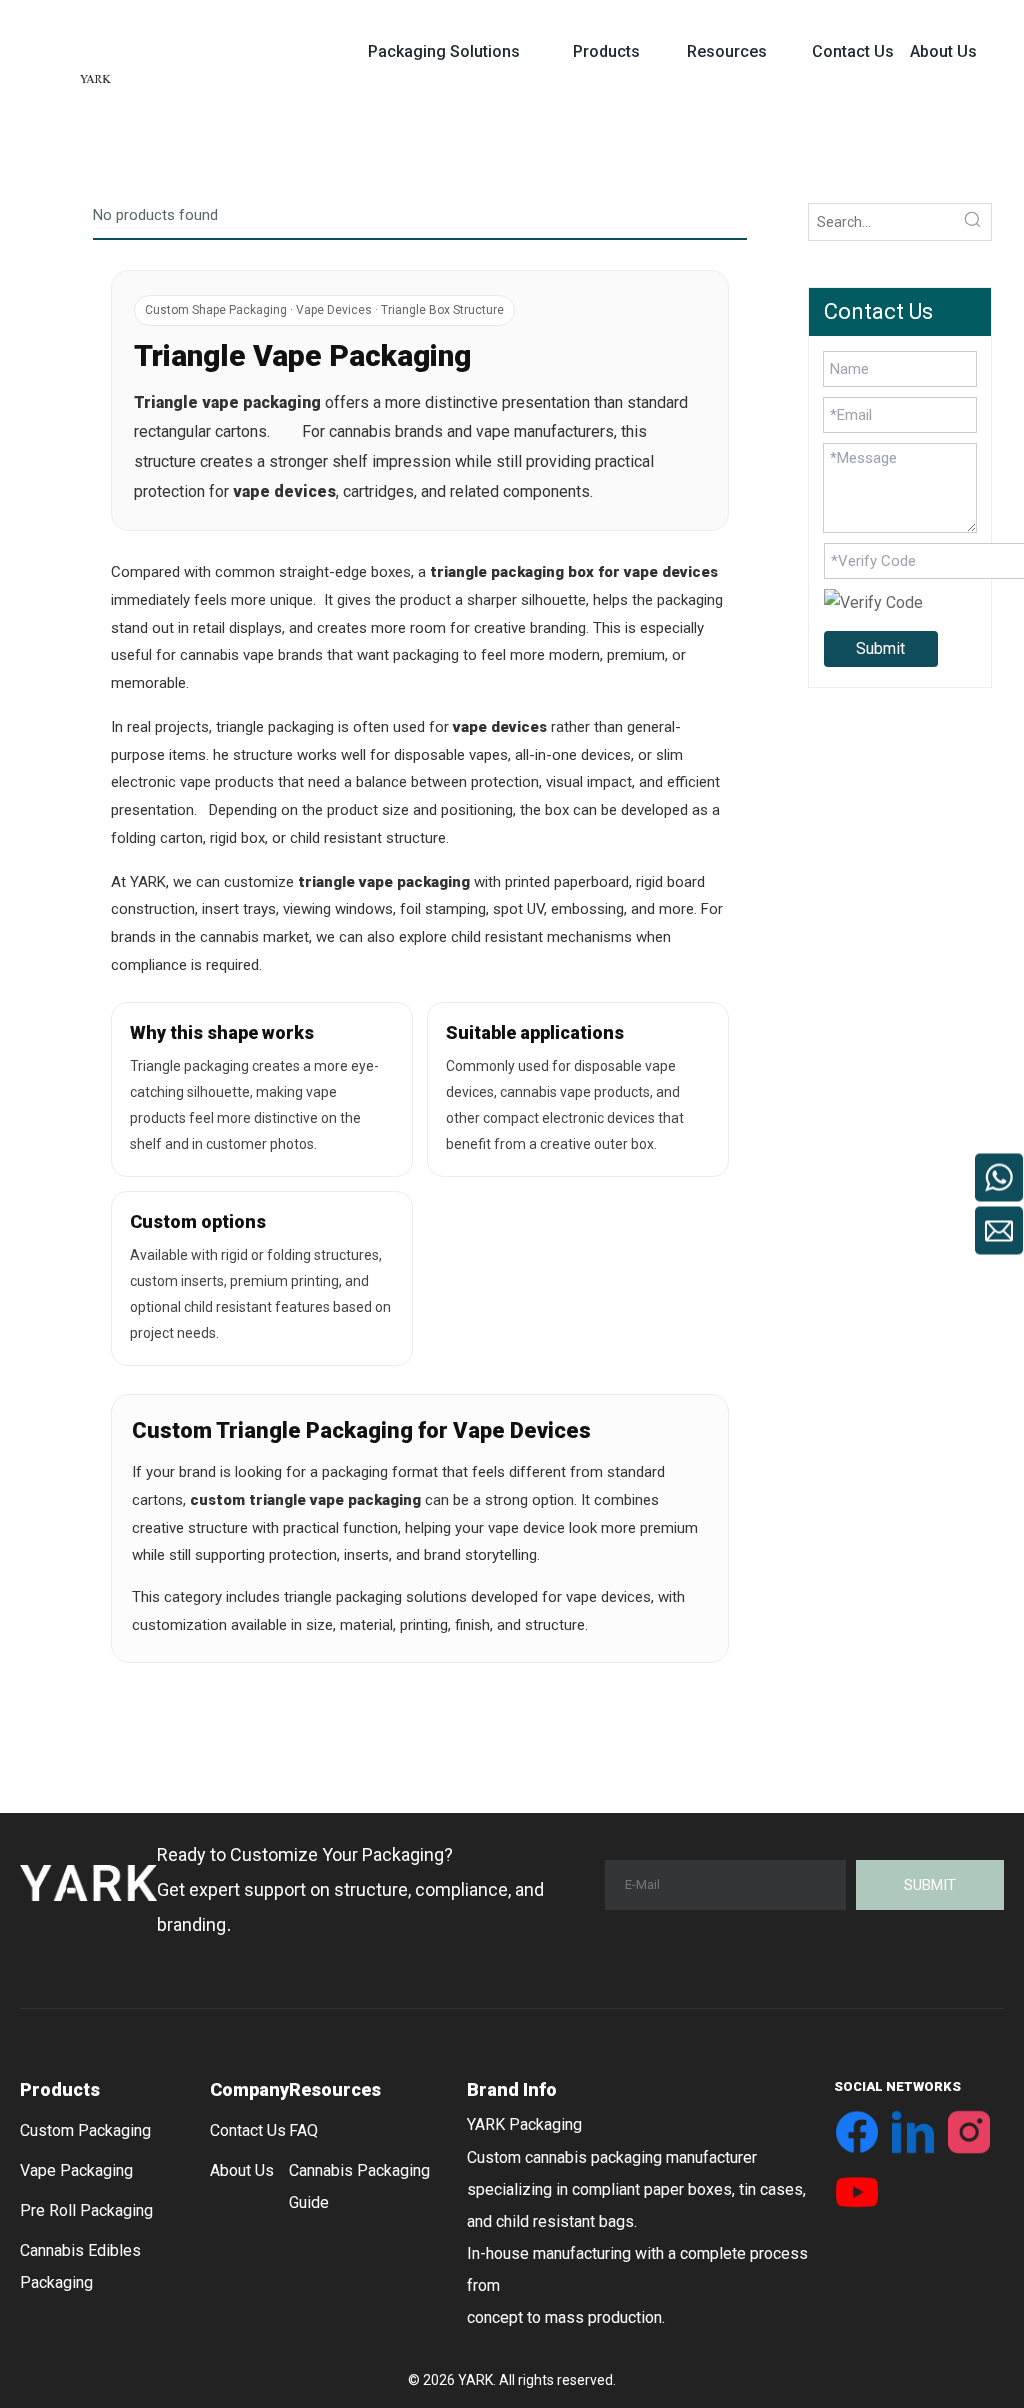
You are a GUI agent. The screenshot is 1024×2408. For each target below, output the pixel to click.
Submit (880, 648)
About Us (242, 2170)
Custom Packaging (85, 2130)
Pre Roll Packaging (86, 2210)
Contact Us (248, 2130)
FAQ (303, 2130)
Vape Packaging (76, 2170)
